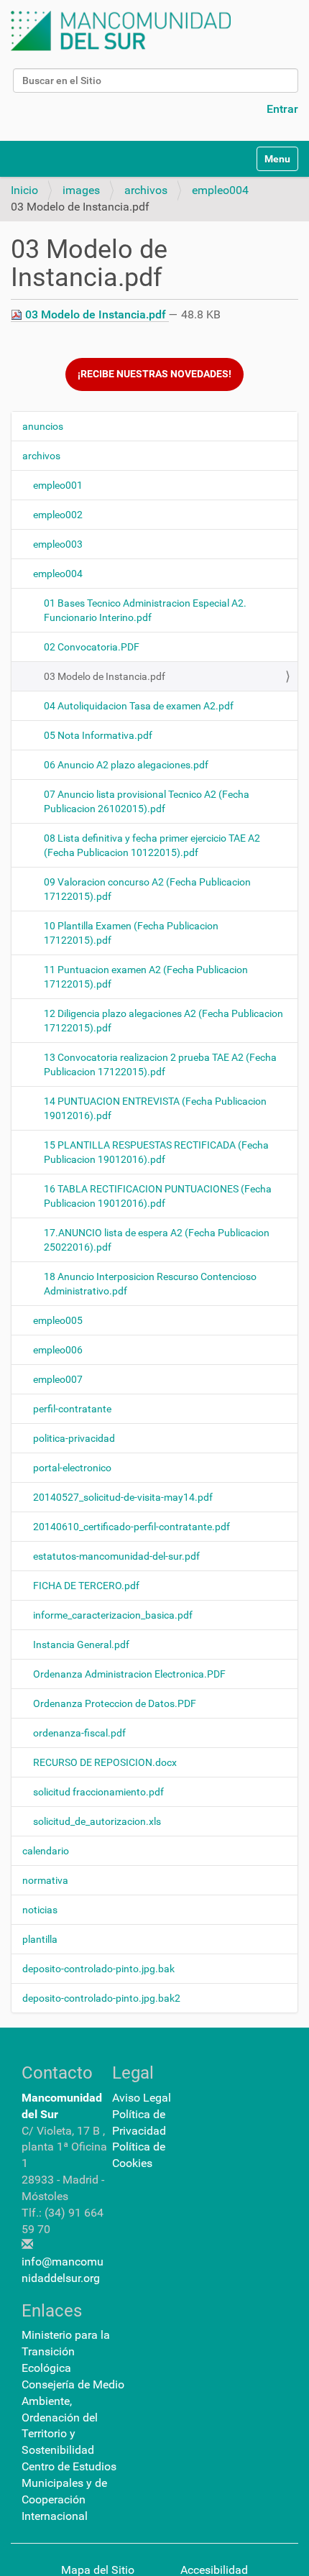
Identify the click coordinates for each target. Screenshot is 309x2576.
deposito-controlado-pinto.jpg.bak (98, 1969)
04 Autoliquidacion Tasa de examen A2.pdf (139, 706)
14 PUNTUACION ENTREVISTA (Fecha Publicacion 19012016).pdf (155, 1108)
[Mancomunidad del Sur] (121, 31)
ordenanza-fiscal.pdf (79, 1733)
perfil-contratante (72, 1409)
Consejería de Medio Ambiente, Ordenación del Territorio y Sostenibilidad (73, 2417)
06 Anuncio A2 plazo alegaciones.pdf (126, 765)
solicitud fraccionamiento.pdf (98, 1792)
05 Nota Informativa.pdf (98, 735)
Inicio (24, 190)
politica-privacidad (74, 1438)
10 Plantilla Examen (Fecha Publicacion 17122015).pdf (131, 933)
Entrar (282, 109)
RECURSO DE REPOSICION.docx (105, 1762)
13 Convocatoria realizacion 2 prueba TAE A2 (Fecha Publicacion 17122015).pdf (160, 1064)
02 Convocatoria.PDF (92, 647)
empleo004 (220, 190)
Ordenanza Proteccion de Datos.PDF (115, 1703)
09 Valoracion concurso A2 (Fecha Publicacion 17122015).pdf (147, 889)
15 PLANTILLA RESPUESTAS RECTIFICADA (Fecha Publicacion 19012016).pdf (156, 1152)
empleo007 (58, 1379)
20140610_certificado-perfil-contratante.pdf (132, 1527)
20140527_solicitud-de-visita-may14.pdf (123, 1497)
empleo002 (58, 515)
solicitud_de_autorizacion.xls (97, 1821)
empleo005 (58, 1320)
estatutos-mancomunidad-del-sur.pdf (116, 1556)
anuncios (43, 426)
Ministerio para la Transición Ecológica (66, 2351)
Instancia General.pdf (81, 1644)
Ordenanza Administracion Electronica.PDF (129, 1674)
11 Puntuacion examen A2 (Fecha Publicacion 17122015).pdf (146, 977)
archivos (146, 190)
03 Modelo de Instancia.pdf (96, 314)
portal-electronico (72, 1468)
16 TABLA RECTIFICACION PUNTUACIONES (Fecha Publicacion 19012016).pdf (158, 1196)
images (81, 190)
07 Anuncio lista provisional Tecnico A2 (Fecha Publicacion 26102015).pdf (147, 801)
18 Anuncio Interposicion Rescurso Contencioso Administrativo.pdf (150, 1284)
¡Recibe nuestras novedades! (154, 374)
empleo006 (58, 1350)
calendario (46, 1851)
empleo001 (58, 485)
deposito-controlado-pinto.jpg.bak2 (101, 1998)
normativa (45, 1880)
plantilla (40, 1939)
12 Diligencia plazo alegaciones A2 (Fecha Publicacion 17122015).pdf (163, 1021)
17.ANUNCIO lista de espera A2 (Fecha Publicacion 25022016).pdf (157, 1240)
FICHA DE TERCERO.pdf (86, 1586)
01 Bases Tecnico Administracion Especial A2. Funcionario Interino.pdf (145, 610)
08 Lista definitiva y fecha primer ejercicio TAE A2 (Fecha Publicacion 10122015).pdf (152, 845)
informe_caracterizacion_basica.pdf (113, 1615)
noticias (40, 1910)
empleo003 (58, 544)
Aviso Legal (142, 2098)
